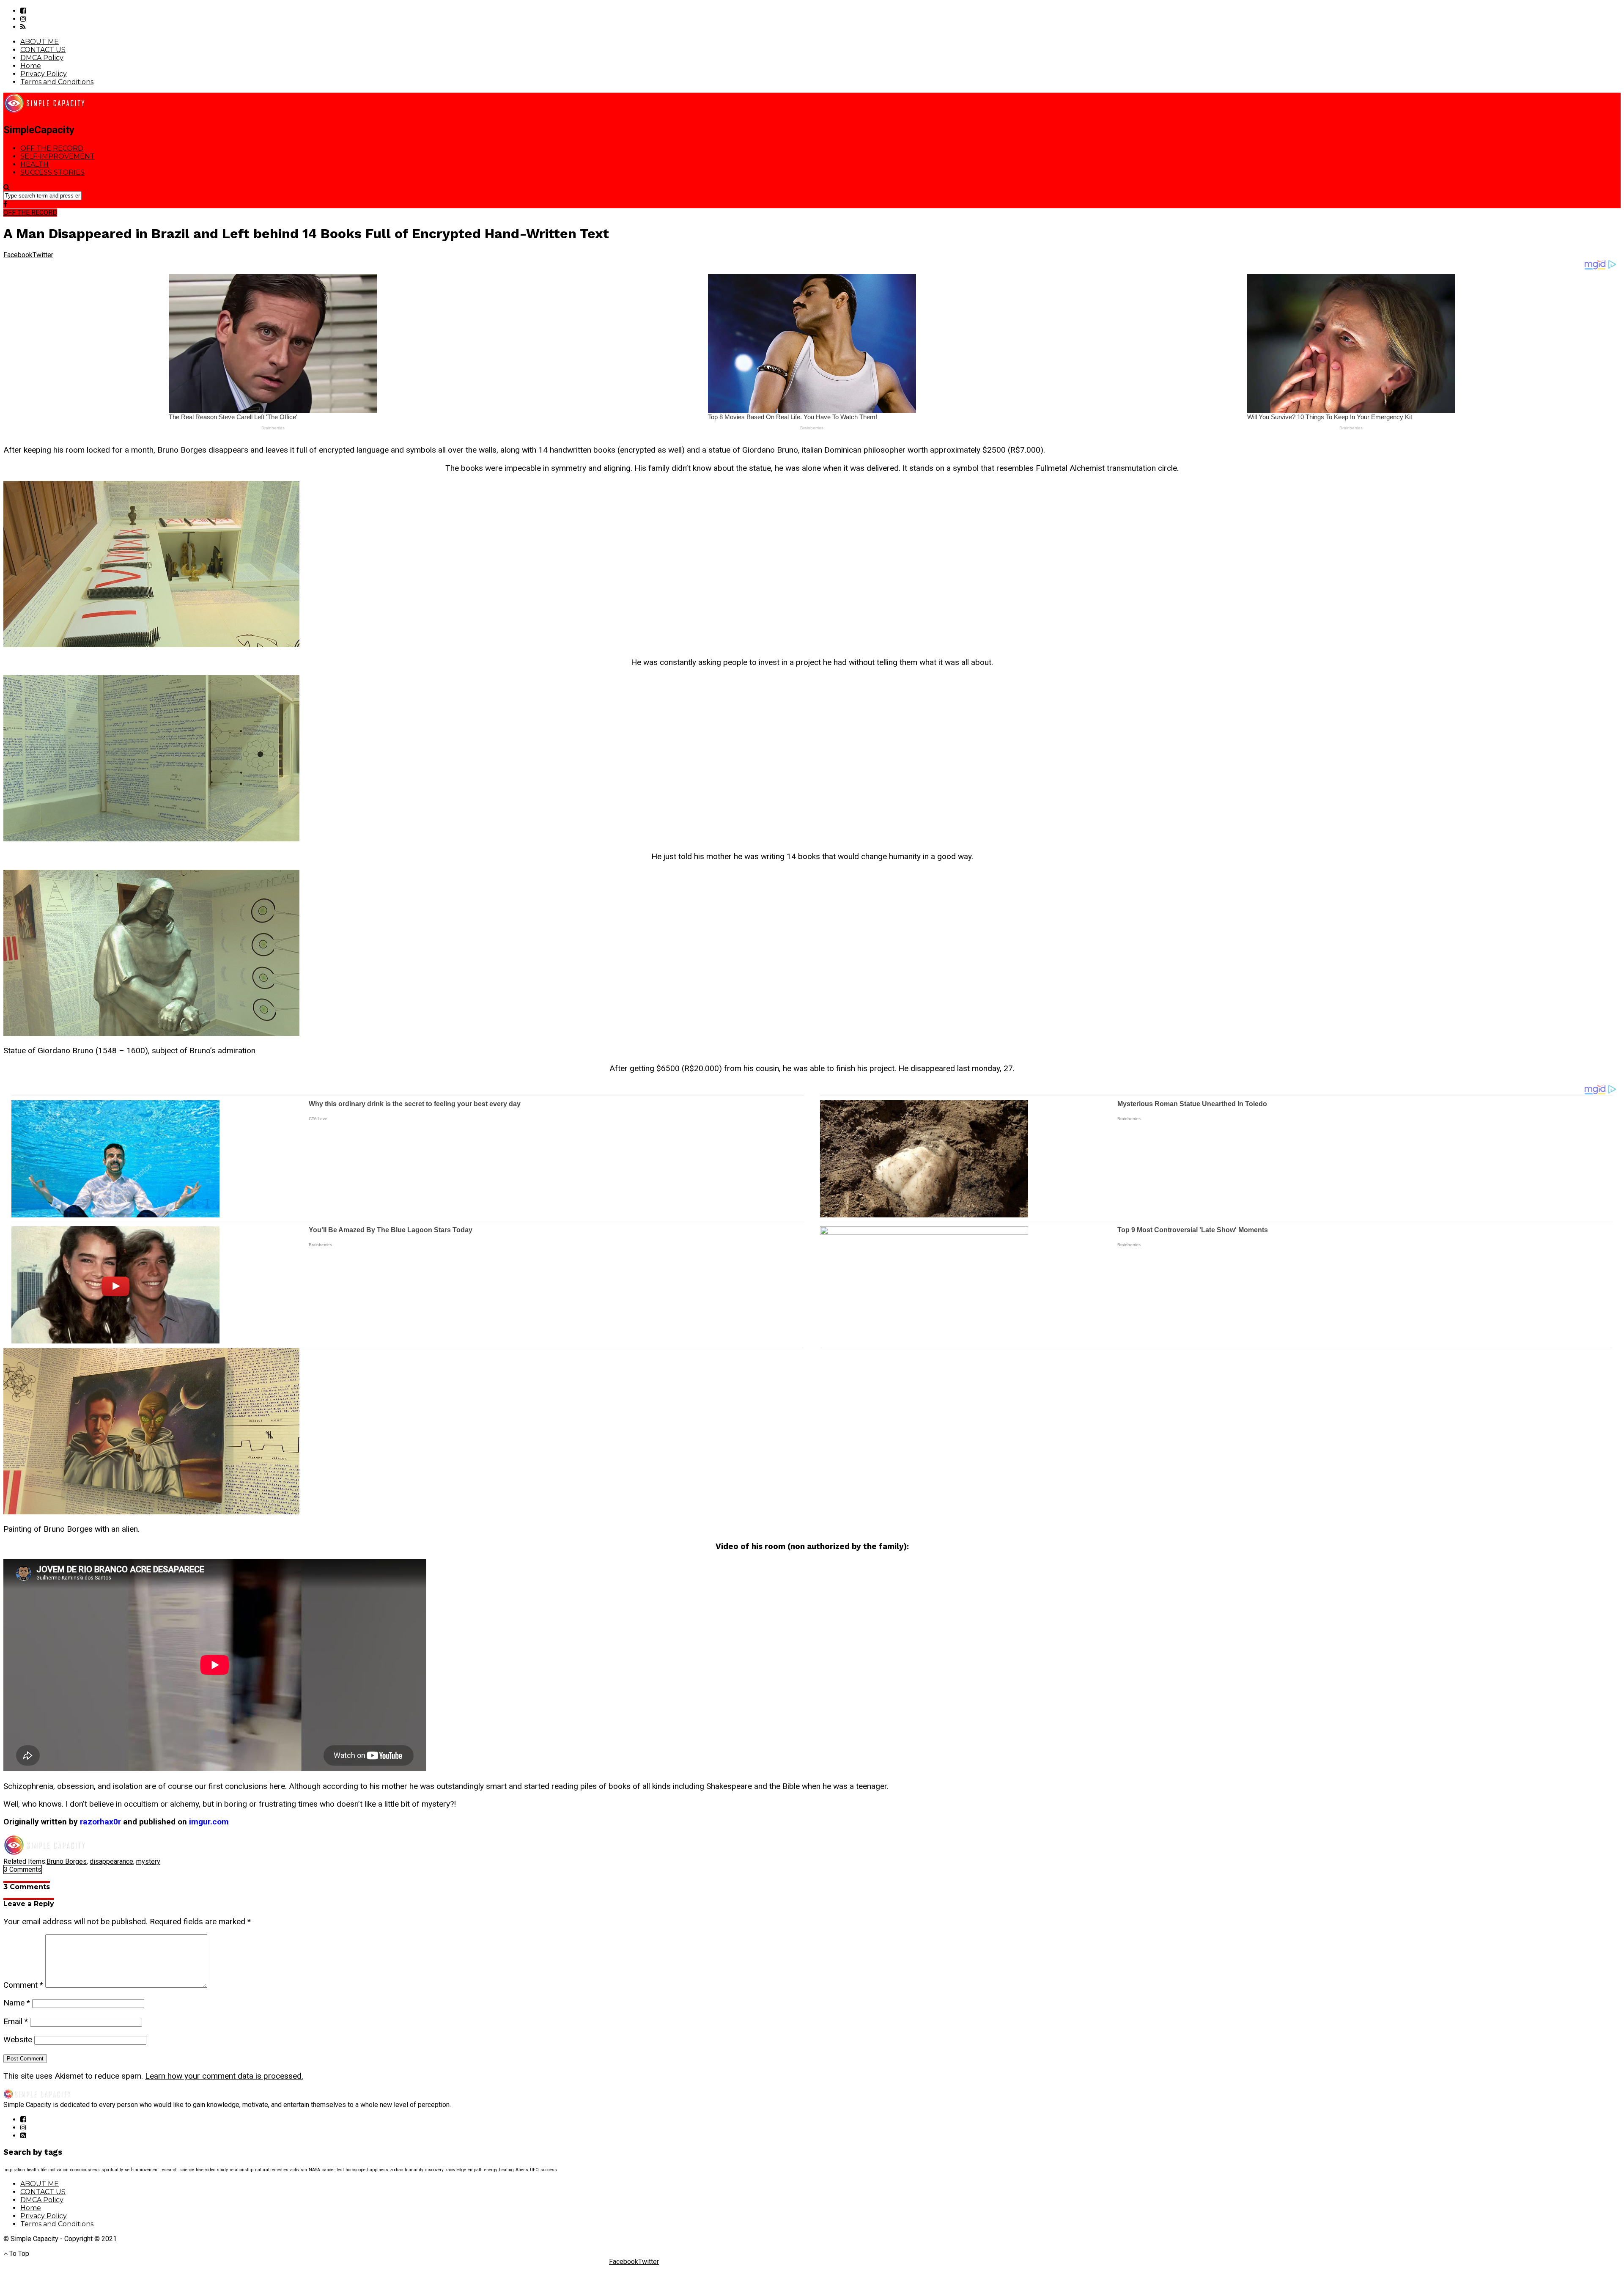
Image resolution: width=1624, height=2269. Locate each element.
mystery (148, 1861)
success (549, 2170)
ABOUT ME (40, 42)
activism (299, 2170)
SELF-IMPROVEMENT (58, 156)
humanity (414, 2170)
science (187, 2170)
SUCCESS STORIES (52, 172)
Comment (23, 1985)
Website (18, 2040)
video (210, 2170)
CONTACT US (43, 50)
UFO (534, 2170)
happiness (378, 2170)
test (340, 2170)
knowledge (456, 2170)
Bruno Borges (67, 1861)
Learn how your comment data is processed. (224, 2076)
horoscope (355, 2170)
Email (16, 2021)
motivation (58, 2170)
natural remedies (272, 2170)
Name (17, 2003)
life (44, 2170)
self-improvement (142, 2170)
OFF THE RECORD (52, 148)
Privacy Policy (44, 74)
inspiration (14, 2170)
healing (506, 2170)
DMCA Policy (42, 58)
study (222, 2170)
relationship (241, 2170)
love (200, 2170)
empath (475, 2170)
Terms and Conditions (57, 82)
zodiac (396, 2170)
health (33, 2170)
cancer (328, 2170)
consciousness (85, 2170)
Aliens (522, 2170)
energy (491, 2170)
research (169, 2170)
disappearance (111, 1861)
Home (31, 66)
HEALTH (34, 164)
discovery (434, 2170)
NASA (314, 2170)
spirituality (112, 2170)
